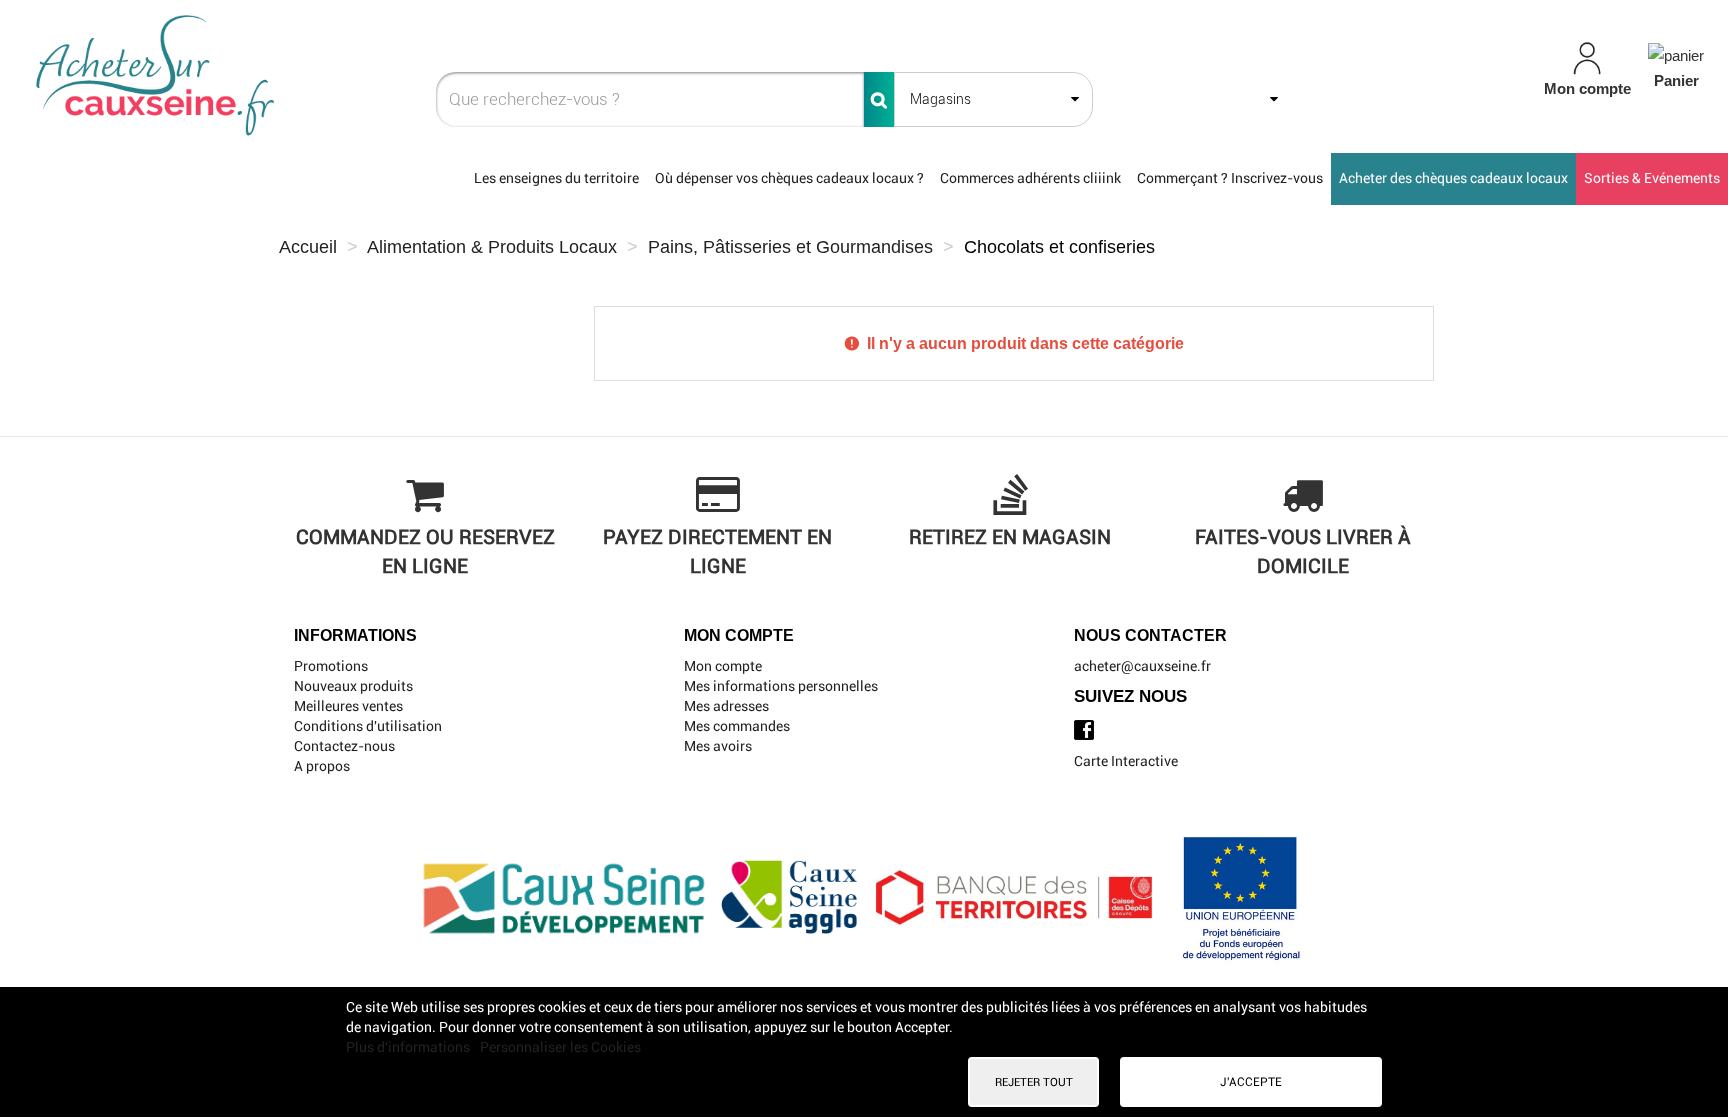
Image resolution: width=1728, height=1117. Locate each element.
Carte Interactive (1126, 761)
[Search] (879, 99)
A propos (322, 766)
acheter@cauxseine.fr (1142, 666)
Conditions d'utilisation (368, 726)
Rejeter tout (1034, 1082)
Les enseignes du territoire (556, 178)
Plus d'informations (409, 1047)
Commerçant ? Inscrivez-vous (1230, 178)
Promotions (331, 666)
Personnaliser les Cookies (560, 1047)
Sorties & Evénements (1652, 178)
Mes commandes (737, 726)
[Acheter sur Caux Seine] (300, 76)
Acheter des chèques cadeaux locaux (1453, 178)
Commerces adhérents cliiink (1030, 178)
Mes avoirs (718, 746)
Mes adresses (726, 706)
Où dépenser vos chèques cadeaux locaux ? (789, 178)
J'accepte (1251, 1082)
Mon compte (723, 666)
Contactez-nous (344, 746)
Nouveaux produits (353, 686)
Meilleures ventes (348, 706)
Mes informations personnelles (781, 686)
